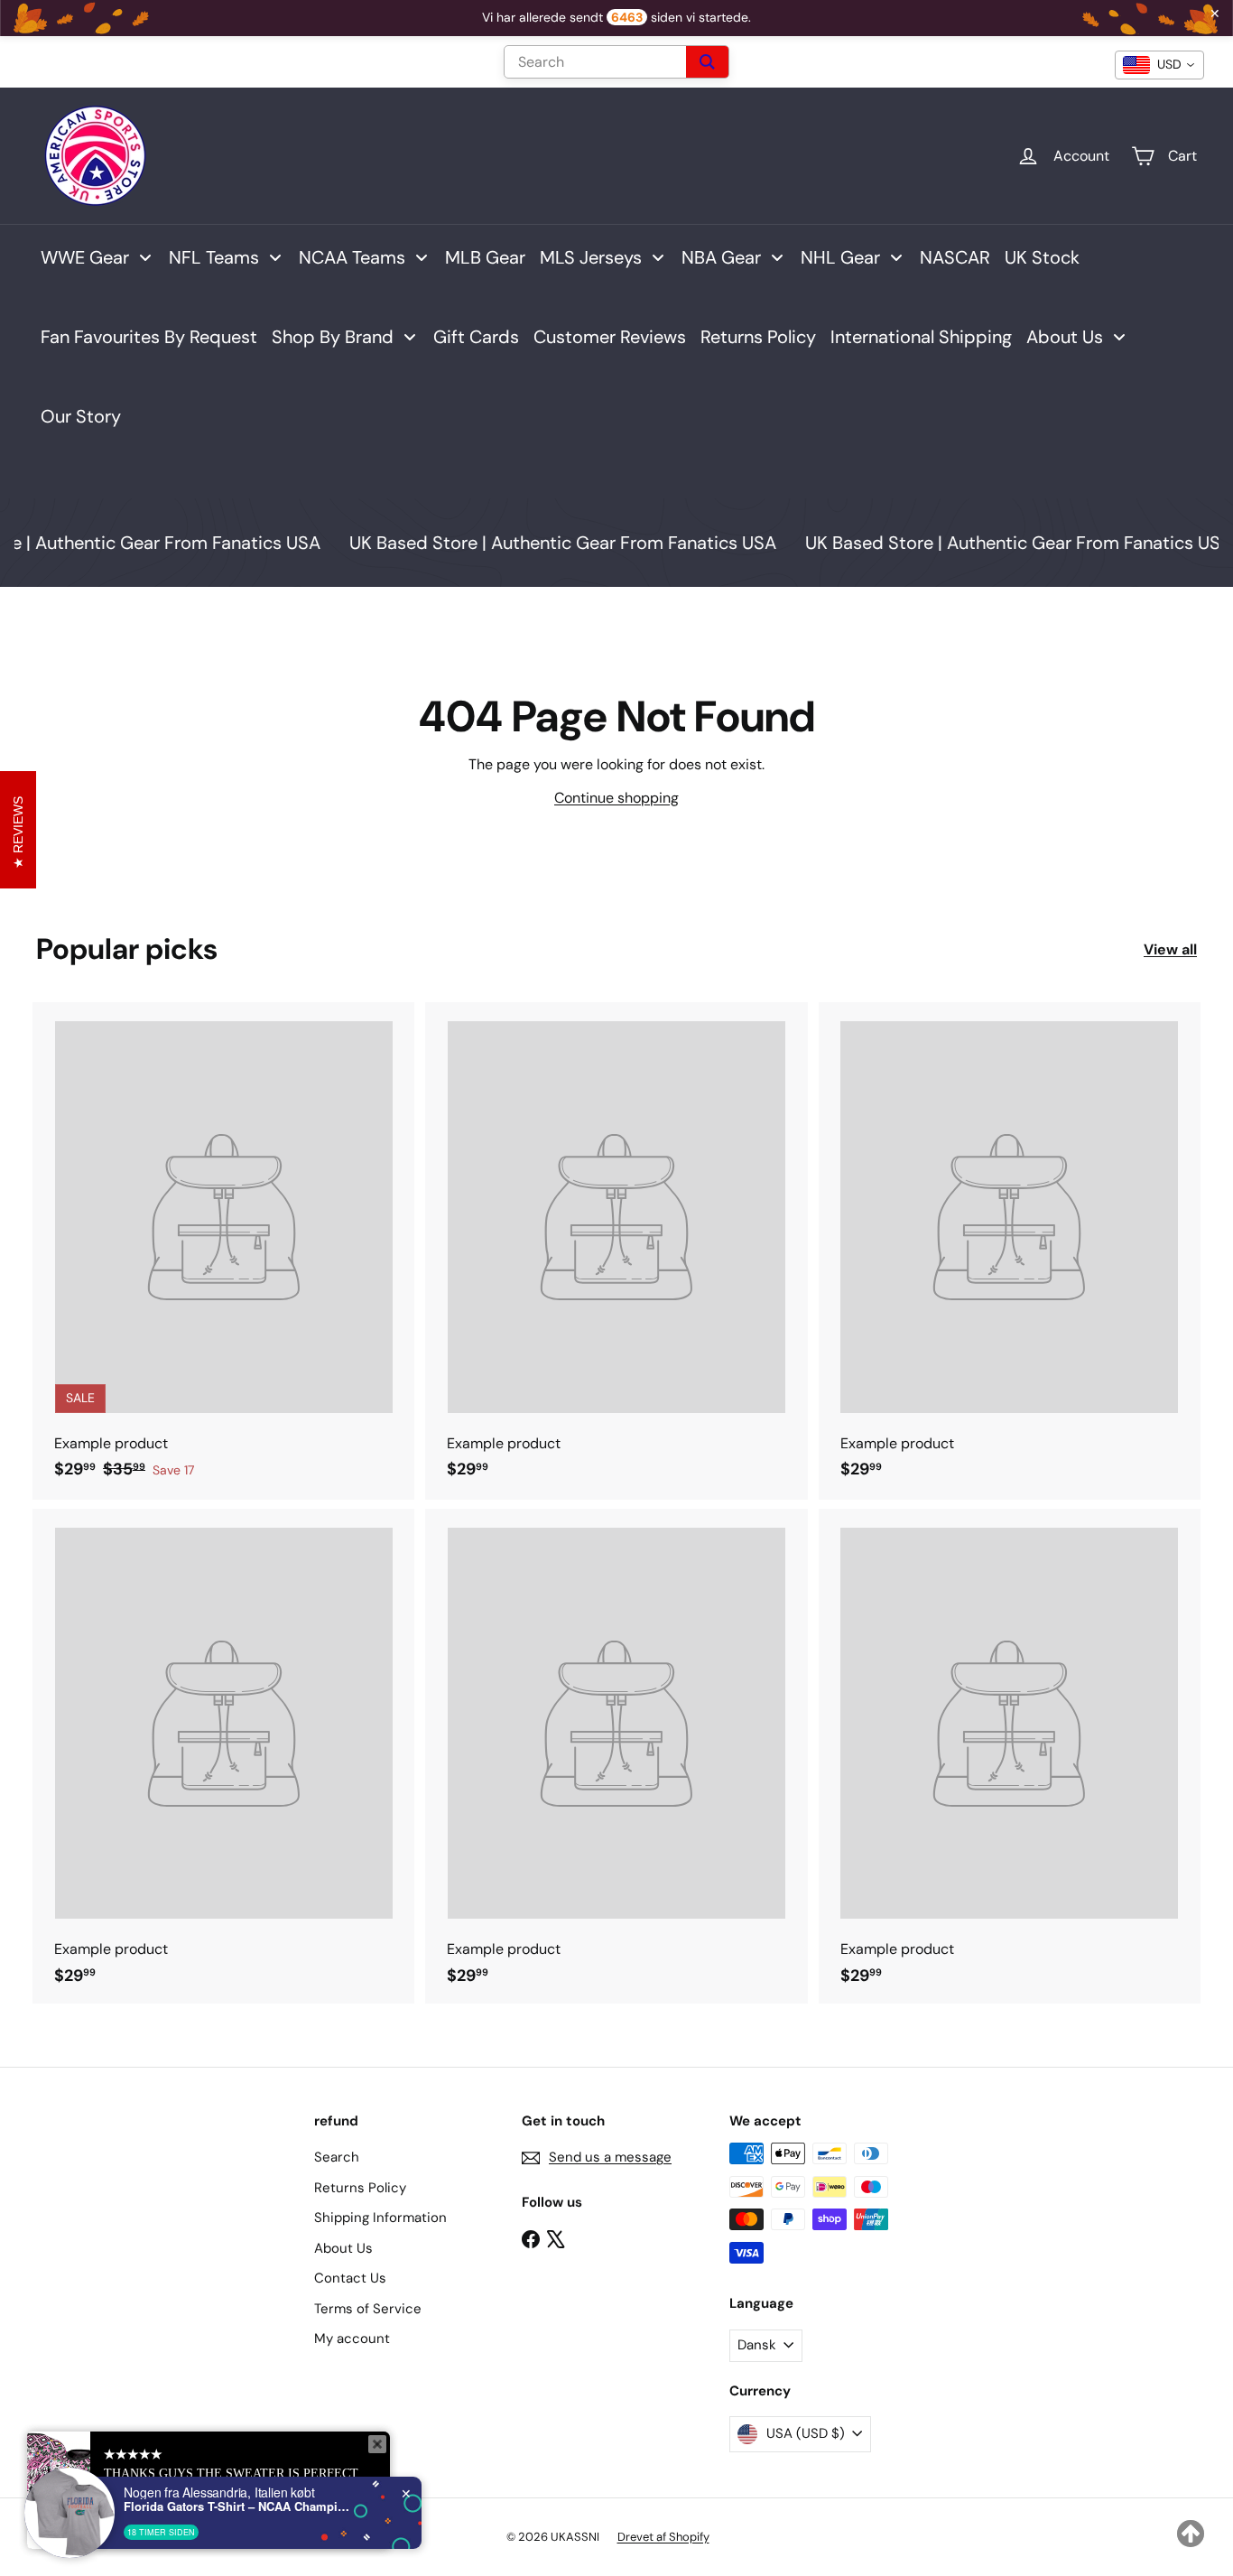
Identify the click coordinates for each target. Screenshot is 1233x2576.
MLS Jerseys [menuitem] (591, 257)
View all (1170, 949)
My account (352, 2339)
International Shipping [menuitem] (921, 337)
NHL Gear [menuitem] (840, 257)
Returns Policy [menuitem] (758, 337)
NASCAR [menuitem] (955, 257)
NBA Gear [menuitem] (721, 257)
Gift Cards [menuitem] (476, 337)
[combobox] (1159, 65)
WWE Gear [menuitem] (85, 257)
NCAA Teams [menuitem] (352, 257)
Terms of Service (368, 2309)
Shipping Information (380, 2218)
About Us (343, 2248)
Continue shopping (616, 798)
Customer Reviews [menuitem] (610, 337)
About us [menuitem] (1065, 337)
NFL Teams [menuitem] (214, 257)
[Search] (707, 62)
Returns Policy (360, 2188)
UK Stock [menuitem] (1042, 257)
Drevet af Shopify (663, 2537)
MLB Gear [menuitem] (485, 257)
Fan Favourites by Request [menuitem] (149, 337)
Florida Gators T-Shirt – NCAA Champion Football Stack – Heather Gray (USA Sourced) (236, 2506)
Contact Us (350, 2278)
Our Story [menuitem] (81, 416)
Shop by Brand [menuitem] (333, 337)
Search (337, 2157)
